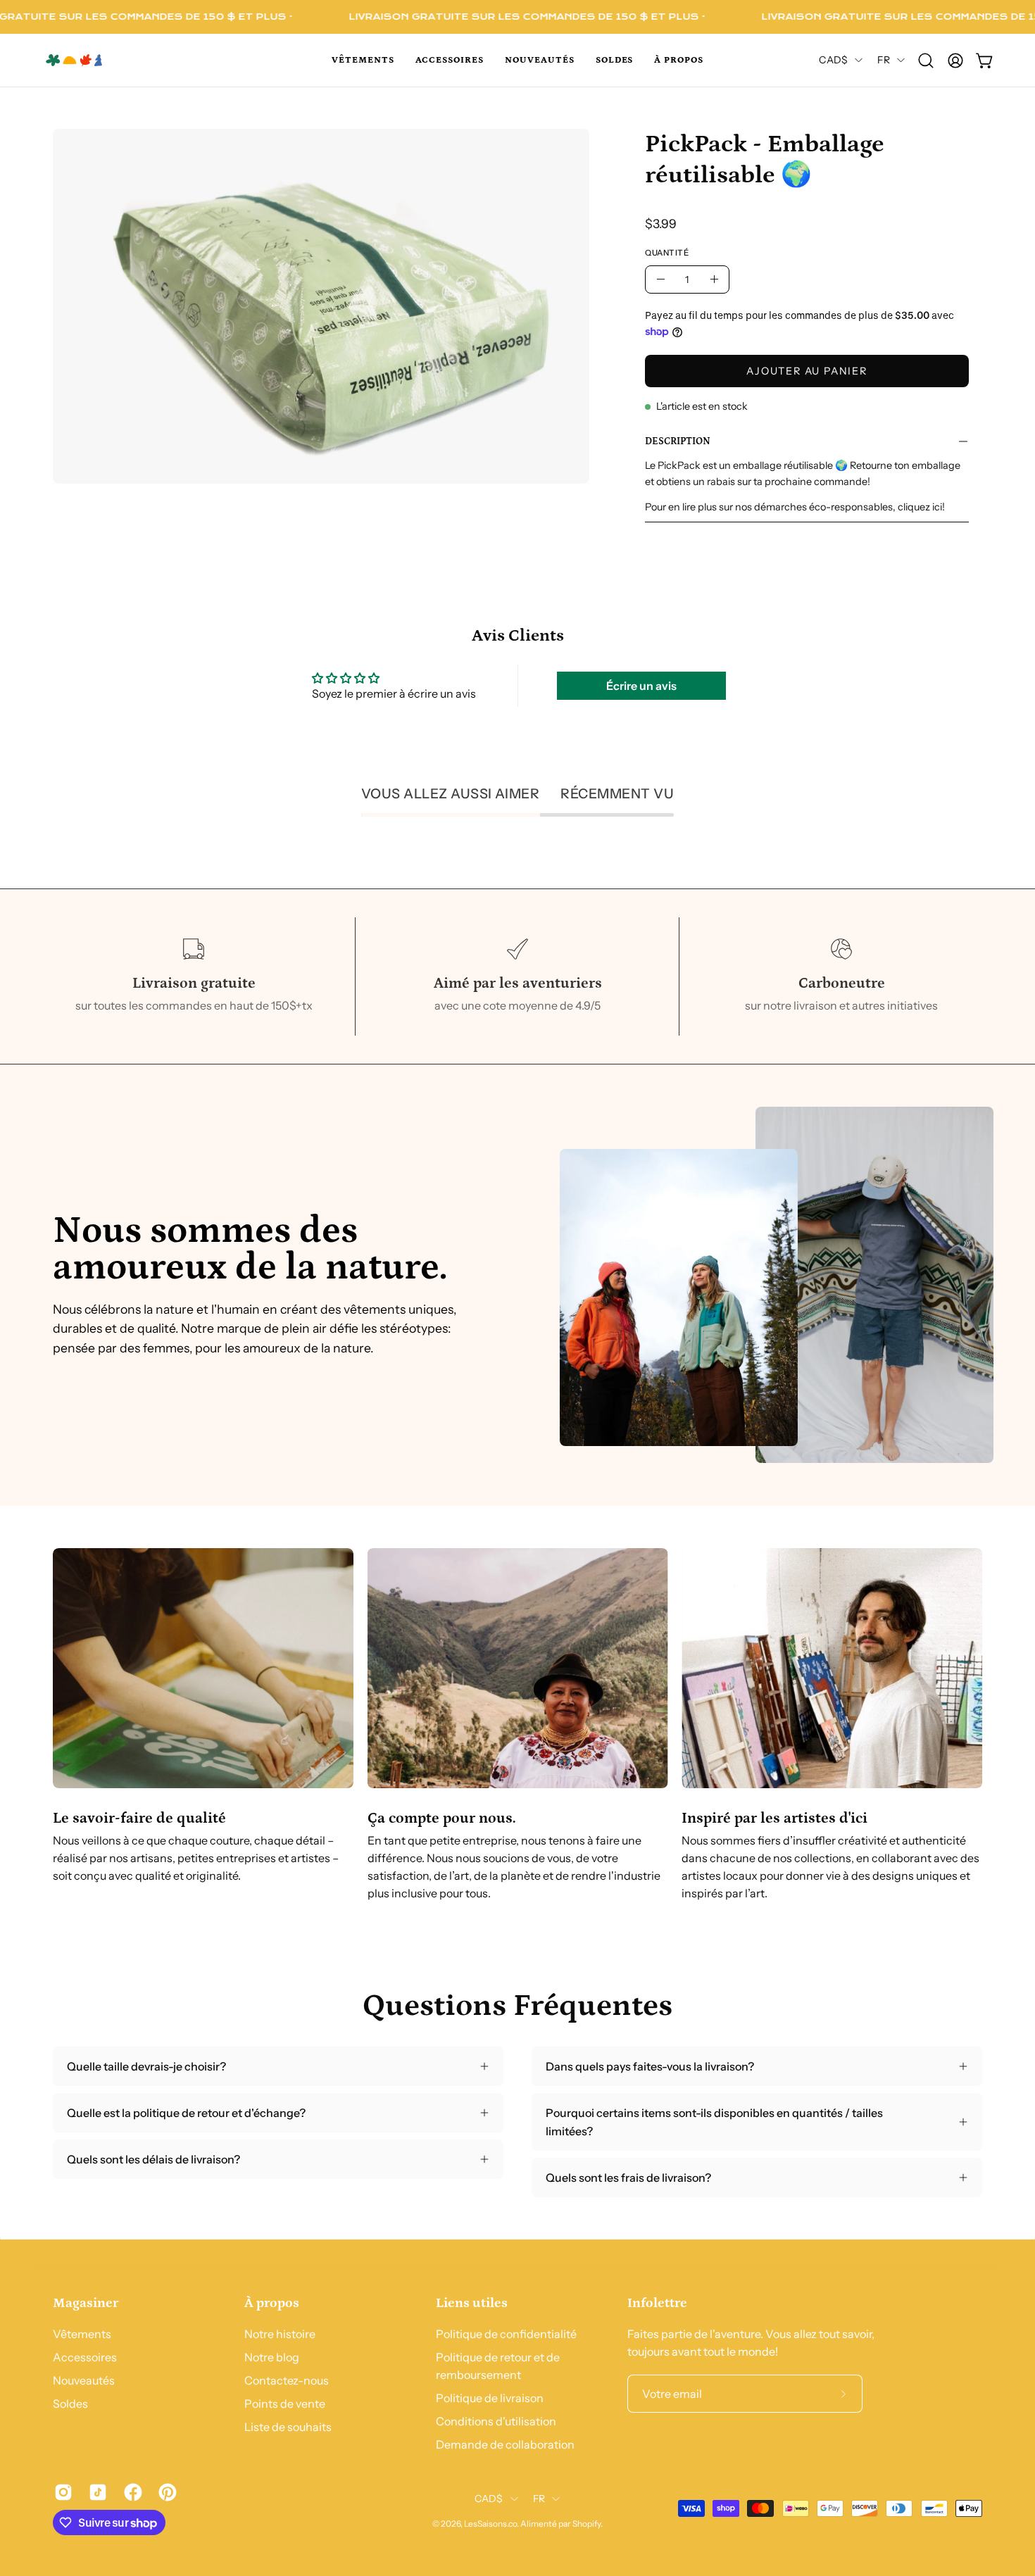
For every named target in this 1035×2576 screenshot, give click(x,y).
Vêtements (82, 2334)
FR (884, 60)
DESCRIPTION (678, 441)
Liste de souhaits (288, 2427)
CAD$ (833, 60)
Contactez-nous (287, 2380)
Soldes (70, 2404)
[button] (363, 60)
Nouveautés (84, 2380)
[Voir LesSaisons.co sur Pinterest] (165, 2492)
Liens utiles (472, 2303)
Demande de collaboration (505, 2444)
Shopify (586, 2524)
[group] (517, 1725)
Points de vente (285, 2404)
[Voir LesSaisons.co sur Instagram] (61, 2492)
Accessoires (85, 2357)
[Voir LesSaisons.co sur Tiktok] (95, 2492)
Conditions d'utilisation (496, 2421)
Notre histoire (280, 2334)
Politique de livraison (490, 2398)
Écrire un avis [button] (641, 686)
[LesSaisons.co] (106, 60)
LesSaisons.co (490, 2524)
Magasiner (86, 2303)
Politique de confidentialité (506, 2334)
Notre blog (272, 2357)
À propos (272, 2303)
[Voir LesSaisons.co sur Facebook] (131, 2492)
